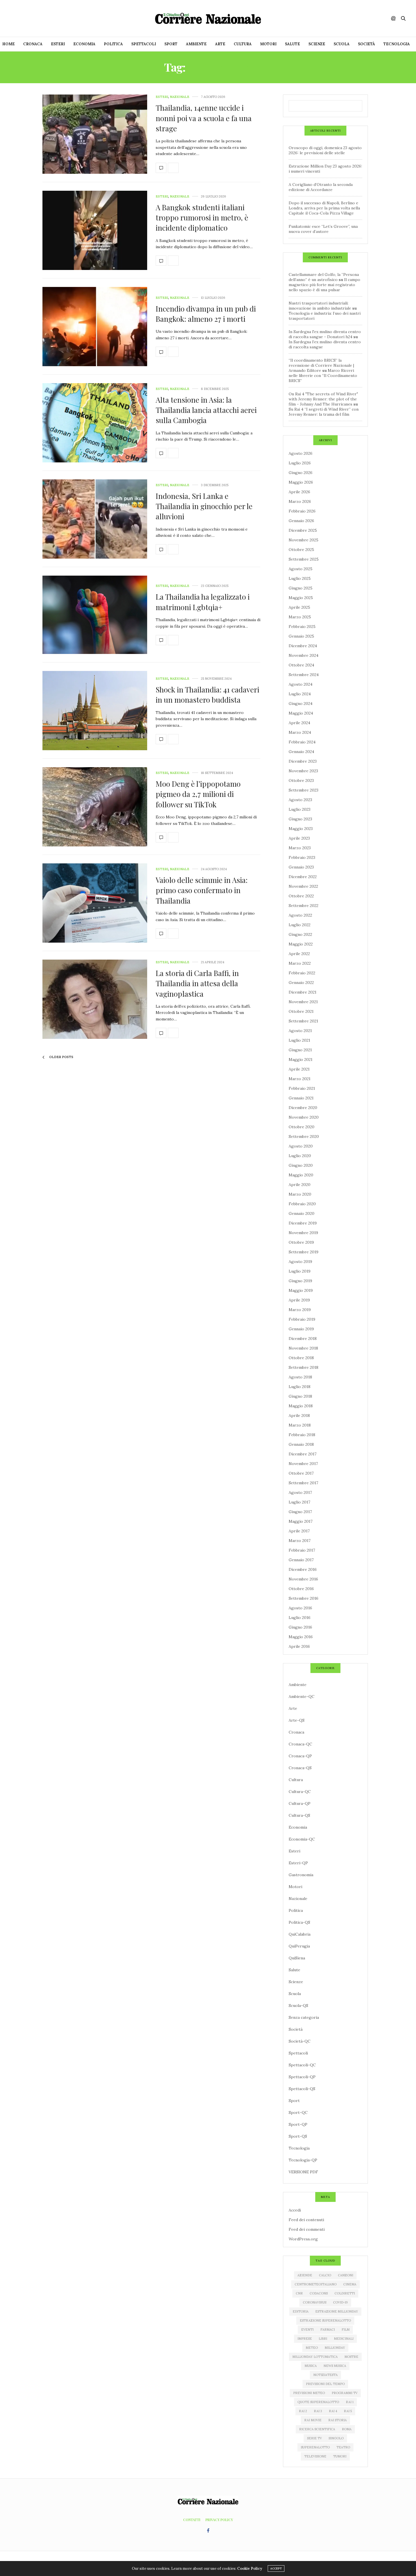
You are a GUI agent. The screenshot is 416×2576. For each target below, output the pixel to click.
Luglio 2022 (300, 925)
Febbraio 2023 (302, 857)
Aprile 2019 (299, 1300)
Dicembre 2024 (303, 646)
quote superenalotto (318, 2402)
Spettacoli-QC (302, 2065)
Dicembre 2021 (303, 992)
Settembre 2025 (304, 559)
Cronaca (33, 44)
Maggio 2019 (301, 1290)
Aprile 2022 (299, 954)
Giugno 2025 (301, 588)
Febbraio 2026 (302, 511)
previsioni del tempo (325, 2384)
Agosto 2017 (300, 1492)
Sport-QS (298, 2136)
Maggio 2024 (301, 713)
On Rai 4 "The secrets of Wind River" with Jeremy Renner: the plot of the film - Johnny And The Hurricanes (323, 399)
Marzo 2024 (300, 732)
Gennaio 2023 (301, 867)
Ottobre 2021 (301, 1011)
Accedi (295, 2210)
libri (323, 2339)
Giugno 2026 (301, 473)
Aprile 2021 (299, 1069)
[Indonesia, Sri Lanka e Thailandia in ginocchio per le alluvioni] (95, 519)
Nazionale (180, 97)
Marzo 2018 (300, 1425)
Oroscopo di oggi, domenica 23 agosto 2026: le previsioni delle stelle (325, 150)
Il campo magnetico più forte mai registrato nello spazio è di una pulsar (324, 285)
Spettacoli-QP (302, 2077)
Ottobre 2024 (301, 665)
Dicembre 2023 (303, 761)
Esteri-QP (298, 1863)
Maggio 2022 (301, 944)
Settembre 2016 (304, 1598)
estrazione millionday (337, 2311)
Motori (268, 44)
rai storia (337, 2420)
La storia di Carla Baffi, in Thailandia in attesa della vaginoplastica (197, 983)
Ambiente (196, 44)
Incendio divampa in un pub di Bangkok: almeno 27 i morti (206, 314)
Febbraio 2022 (302, 973)
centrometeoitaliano (316, 2284)
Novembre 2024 (304, 655)
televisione (315, 2456)
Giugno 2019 (300, 1281)
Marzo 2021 (300, 1079)
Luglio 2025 (300, 578)
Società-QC (300, 2041)
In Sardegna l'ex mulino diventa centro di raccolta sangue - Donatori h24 (325, 334)
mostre (351, 2357)
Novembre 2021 (303, 1002)
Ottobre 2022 (301, 896)
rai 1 (350, 2402)
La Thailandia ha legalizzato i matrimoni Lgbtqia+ (203, 602)
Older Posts (61, 1057)
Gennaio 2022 (301, 983)
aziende (305, 2275)
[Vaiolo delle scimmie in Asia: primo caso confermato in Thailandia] (95, 903)
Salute (292, 44)
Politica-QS (299, 1922)
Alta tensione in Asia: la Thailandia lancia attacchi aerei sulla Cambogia (206, 410)
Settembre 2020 (304, 1136)
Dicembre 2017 (303, 1454)
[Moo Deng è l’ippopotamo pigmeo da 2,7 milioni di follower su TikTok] (95, 807)
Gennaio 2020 (302, 1213)
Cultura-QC (300, 1792)
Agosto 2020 (301, 1146)
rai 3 (318, 2411)
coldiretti (345, 2293)
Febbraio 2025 (302, 627)
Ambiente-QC (302, 1696)
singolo (336, 2438)
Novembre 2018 (303, 1348)
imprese (305, 2339)
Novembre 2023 (303, 771)
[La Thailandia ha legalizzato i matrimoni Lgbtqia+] (95, 615)
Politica (113, 44)
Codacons (319, 2293)
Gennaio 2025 (301, 636)
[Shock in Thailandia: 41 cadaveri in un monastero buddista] (95, 711)
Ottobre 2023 (301, 780)
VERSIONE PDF (303, 2172)
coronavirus (315, 2302)
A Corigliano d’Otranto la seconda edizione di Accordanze (321, 187)
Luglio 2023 (300, 809)
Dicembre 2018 (303, 1339)
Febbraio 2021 (302, 1088)
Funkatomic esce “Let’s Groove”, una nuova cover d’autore (323, 229)
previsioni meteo (309, 2393)
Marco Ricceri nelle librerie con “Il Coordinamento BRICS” (323, 376)
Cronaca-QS (300, 1768)
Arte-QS (297, 1720)
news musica (335, 2366)
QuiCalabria (300, 1934)
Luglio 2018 (300, 1387)
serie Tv (314, 2438)
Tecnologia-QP (303, 2160)
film (346, 2330)
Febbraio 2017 (302, 1550)
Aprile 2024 (299, 723)
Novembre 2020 (304, 1117)
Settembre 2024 (304, 675)
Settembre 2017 (303, 1483)
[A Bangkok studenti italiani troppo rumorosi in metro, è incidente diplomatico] (95, 230)
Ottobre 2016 (301, 1589)
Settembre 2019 (304, 1252)
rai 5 (348, 2411)
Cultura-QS (299, 1815)
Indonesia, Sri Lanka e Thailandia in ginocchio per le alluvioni (204, 506)
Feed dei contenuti (306, 2220)
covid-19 (340, 2302)
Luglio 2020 (300, 1156)
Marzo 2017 (300, 1541)
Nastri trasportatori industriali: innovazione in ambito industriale (320, 306)
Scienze (317, 44)
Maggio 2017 (301, 1521)
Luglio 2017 (299, 1502)
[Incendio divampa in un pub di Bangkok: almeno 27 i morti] (95, 327)
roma (347, 2429)
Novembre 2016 (303, 1579)
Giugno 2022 (300, 934)
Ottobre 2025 (301, 550)
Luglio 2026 (300, 463)
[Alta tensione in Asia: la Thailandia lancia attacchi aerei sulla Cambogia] (95, 423)
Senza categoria (304, 2017)
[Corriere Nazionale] (208, 18)
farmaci (328, 2330)
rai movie (313, 2420)
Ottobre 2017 (301, 1473)
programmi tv (345, 2393)
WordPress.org (303, 2239)
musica (311, 2366)
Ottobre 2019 (301, 1242)
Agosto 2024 (301, 684)
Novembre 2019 (303, 1233)
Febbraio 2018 (302, 1435)
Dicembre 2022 (303, 877)
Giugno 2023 (300, 819)
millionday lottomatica (315, 2357)
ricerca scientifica (317, 2429)
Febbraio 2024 (302, 742)
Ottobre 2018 (301, 1358)
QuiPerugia (299, 1946)
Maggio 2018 (301, 1406)
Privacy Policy (219, 2520)
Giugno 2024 (301, 703)
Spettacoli (144, 44)
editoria (301, 2311)
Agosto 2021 (300, 1031)
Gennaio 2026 (301, 521)
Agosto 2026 (301, 453)
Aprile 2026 (299, 492)
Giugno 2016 (300, 1627)
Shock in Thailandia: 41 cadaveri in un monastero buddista (207, 695)
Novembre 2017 (303, 1464)
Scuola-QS (298, 2006)
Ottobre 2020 (302, 1127)
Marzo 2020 (300, 1194)
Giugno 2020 (301, 1165)
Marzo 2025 (300, 617)
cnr (299, 2293)
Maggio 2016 (301, 1637)
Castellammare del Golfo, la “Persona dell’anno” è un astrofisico (324, 277)
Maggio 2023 (301, 829)
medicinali (344, 2339)
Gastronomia (301, 1875)
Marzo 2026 (300, 501)
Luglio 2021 (299, 1040)
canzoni (346, 2275)
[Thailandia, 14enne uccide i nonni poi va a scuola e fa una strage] (95, 134)
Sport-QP (298, 2124)
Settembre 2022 (304, 906)
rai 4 (333, 2411)
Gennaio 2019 (301, 1329)
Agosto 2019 (300, 1262)
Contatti (192, 2520)
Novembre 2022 (303, 886)
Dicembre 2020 (303, 1108)
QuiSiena (297, 1958)
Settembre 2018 (304, 1367)
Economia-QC (302, 1839)
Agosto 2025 (301, 569)
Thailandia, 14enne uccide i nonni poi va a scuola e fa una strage (204, 118)
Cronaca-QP (300, 1756)
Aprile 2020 (300, 1185)
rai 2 (303, 2411)
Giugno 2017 (300, 1512)
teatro (343, 2447)
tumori (340, 2456)
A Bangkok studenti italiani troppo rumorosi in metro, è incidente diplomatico (202, 218)
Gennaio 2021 (301, 1098)
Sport (171, 44)
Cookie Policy (250, 2569)
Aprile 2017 (299, 1531)
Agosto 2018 (300, 1377)
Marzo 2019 (300, 1310)
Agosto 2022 (300, 915)
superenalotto (315, 2447)
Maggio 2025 (301, 598)
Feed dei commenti (307, 2229)
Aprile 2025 (299, 607)
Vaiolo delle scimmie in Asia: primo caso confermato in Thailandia (202, 890)
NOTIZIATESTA (325, 2375)
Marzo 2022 (300, 963)
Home (8, 44)
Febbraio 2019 (302, 1319)
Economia (84, 44)
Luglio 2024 (300, 694)
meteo (312, 2348)
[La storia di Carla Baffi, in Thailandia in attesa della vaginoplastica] (95, 999)
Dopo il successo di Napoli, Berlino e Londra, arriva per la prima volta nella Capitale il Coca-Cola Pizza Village (324, 208)
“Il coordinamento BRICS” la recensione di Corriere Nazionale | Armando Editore (321, 365)
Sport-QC (298, 2112)
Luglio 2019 (300, 1271)
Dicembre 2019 (303, 1223)
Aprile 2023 (299, 838)
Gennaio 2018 (301, 1444)
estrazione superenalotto (325, 2320)
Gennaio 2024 (301, 752)
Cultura (243, 44)
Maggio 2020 (301, 1175)
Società (366, 44)
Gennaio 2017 (301, 1560)
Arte (220, 44)
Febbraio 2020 (302, 1204)
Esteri (58, 44)
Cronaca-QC (300, 1744)
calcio (325, 2275)
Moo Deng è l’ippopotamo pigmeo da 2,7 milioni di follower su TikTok (198, 794)
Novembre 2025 (304, 540)
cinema (350, 2284)
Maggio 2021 (301, 1059)
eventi (307, 2330)
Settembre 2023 (304, 790)
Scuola (342, 44)
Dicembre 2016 (303, 1569)
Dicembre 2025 (303, 530)
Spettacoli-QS (302, 2089)
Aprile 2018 (299, 1415)
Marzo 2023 (300, 848)
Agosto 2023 (300, 800)
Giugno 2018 (300, 1396)
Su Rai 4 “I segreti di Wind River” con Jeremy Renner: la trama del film (324, 412)
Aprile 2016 (299, 1646)
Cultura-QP (300, 1803)
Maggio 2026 (301, 482)
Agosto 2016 (300, 1608)
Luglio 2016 (300, 1618)
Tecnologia (397, 44)
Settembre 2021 (303, 1021)
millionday (335, 2348)
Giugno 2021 (300, 1050)
